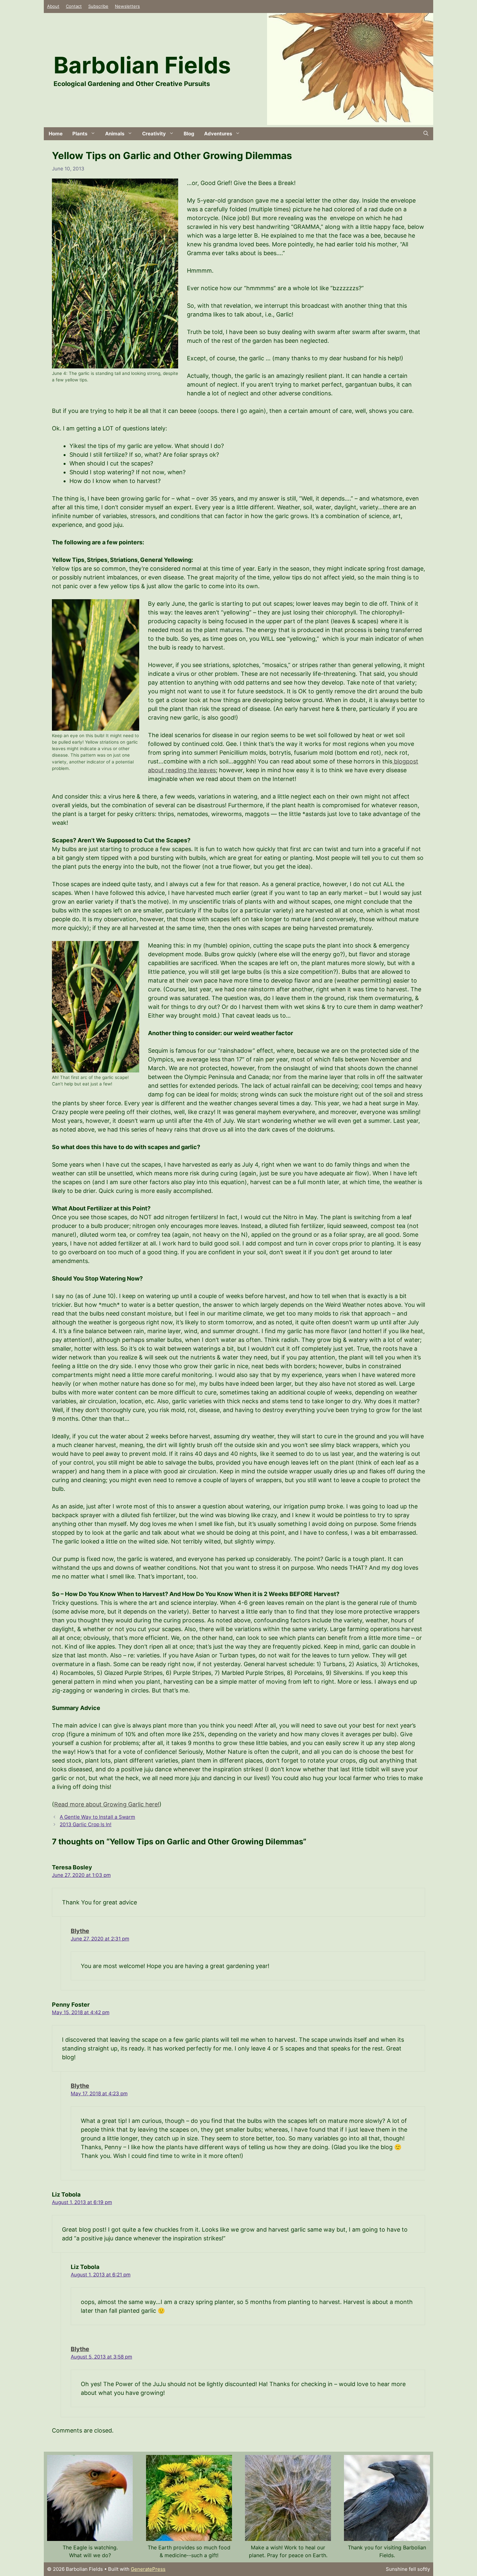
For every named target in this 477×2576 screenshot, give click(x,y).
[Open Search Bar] (426, 134)
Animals (115, 134)
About (53, 6)
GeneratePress (148, 2569)
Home (56, 134)
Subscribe (98, 6)
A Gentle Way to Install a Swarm (97, 1817)
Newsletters (127, 6)
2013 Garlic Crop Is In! (86, 1824)
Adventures (218, 134)
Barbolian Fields (142, 65)
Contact (74, 6)
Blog (189, 134)
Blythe (80, 1931)
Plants (80, 134)
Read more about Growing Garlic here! (107, 1804)
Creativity (154, 134)
